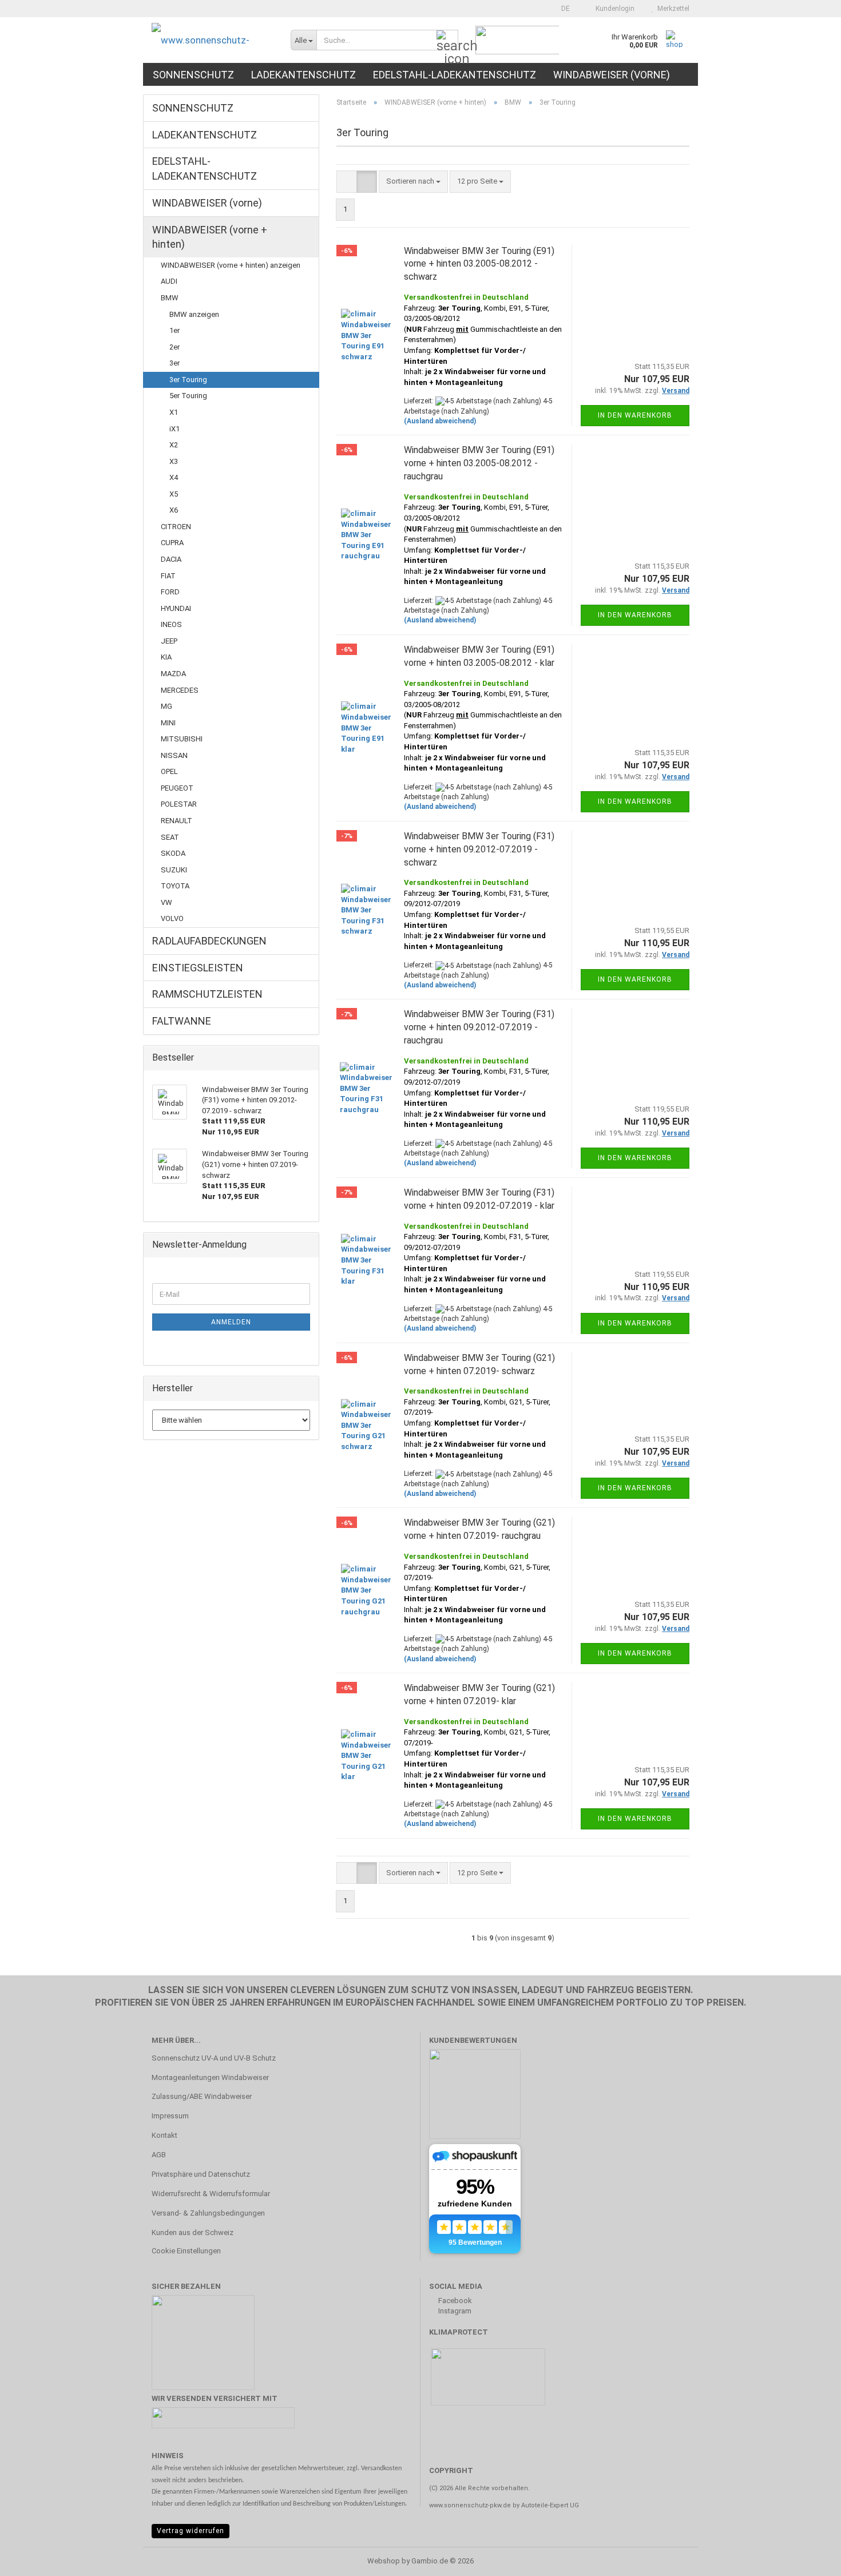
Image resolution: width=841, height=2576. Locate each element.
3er (174, 363)
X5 (174, 494)
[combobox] (413, 182)
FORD (170, 592)
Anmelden (231, 1322)
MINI (168, 723)
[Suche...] (447, 41)
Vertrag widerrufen (191, 2531)
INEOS (171, 624)
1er (174, 330)
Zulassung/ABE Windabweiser (202, 2096)
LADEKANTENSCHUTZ (304, 75)
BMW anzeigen (194, 314)
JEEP (169, 641)
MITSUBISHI (182, 739)
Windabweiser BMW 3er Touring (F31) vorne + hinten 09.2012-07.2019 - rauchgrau (479, 1027)
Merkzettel (672, 9)
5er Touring (188, 396)
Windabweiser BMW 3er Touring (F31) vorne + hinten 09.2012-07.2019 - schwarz (479, 849)
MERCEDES (180, 690)
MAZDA (173, 674)
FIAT (168, 576)
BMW (170, 298)
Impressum (170, 2116)
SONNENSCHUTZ (193, 75)
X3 (174, 461)
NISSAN (174, 755)
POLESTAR (179, 804)
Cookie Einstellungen (186, 2251)
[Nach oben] (810, 2559)
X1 (174, 412)
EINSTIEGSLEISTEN (198, 968)
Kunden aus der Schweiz (193, 2232)
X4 (174, 477)
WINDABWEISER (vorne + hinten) (210, 237)
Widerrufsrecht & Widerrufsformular (211, 2194)
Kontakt (164, 2135)
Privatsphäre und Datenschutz (201, 2174)
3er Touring (188, 380)
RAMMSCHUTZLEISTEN (207, 994)
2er (174, 347)
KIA (166, 657)
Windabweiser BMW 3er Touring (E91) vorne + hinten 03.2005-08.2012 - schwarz (479, 264)
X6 (174, 510)
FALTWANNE (182, 1021)
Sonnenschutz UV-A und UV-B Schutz (214, 2058)
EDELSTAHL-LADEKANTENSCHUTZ (455, 75)
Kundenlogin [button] (613, 9)
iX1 (174, 429)
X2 (174, 445)
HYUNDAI (176, 608)
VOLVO (172, 918)
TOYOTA (175, 886)
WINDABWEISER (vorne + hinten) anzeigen (231, 265)
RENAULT (176, 821)
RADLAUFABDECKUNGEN (209, 941)
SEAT (170, 837)
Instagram (454, 2311)
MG (166, 706)
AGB (159, 2155)
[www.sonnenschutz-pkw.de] (213, 40)
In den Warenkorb (635, 415)
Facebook (454, 2301)
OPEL (169, 771)
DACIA (171, 559)
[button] (562, 9)
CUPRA (172, 543)
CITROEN (176, 527)
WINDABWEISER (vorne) (612, 75)
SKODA (173, 853)
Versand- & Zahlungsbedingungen (208, 2213)
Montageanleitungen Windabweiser (210, 2077)
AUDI (169, 281)
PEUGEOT (177, 788)
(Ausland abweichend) (440, 421)
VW (166, 902)
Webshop (384, 2561)
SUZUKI (174, 870)
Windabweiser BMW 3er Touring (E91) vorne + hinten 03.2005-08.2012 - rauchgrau (479, 463)
